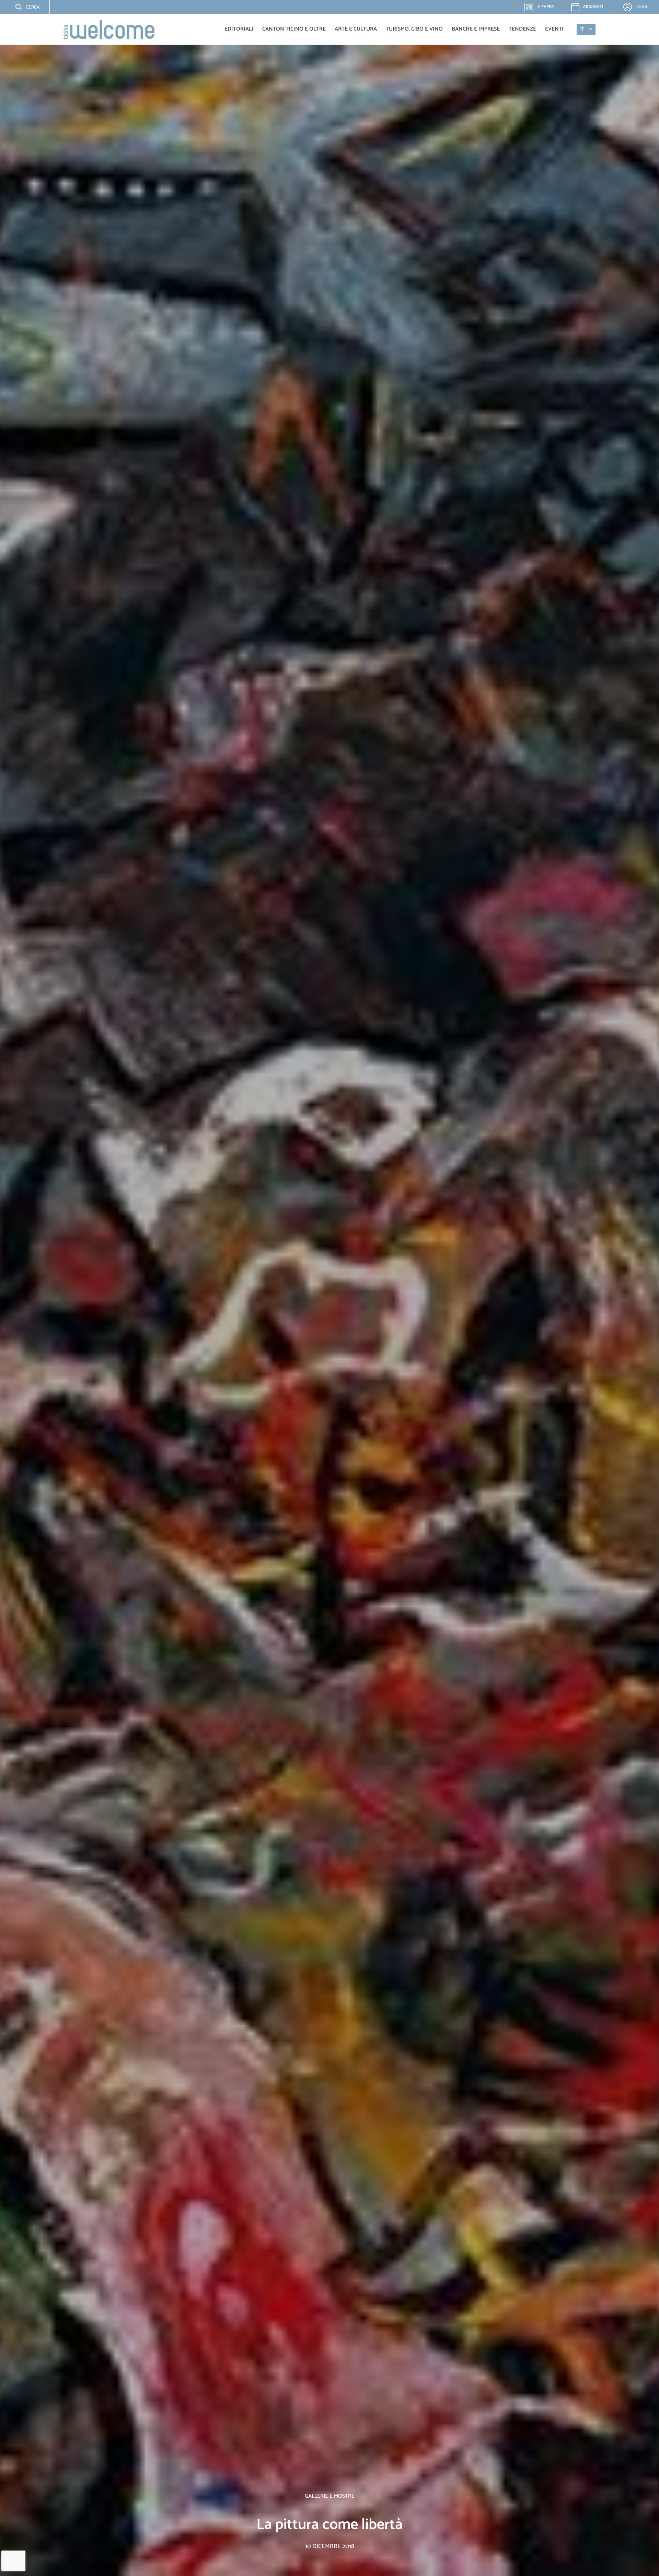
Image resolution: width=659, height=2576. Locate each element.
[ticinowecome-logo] (109, 29)
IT (582, 29)
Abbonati (593, 7)
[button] (22, 7)
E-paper (543, 9)
